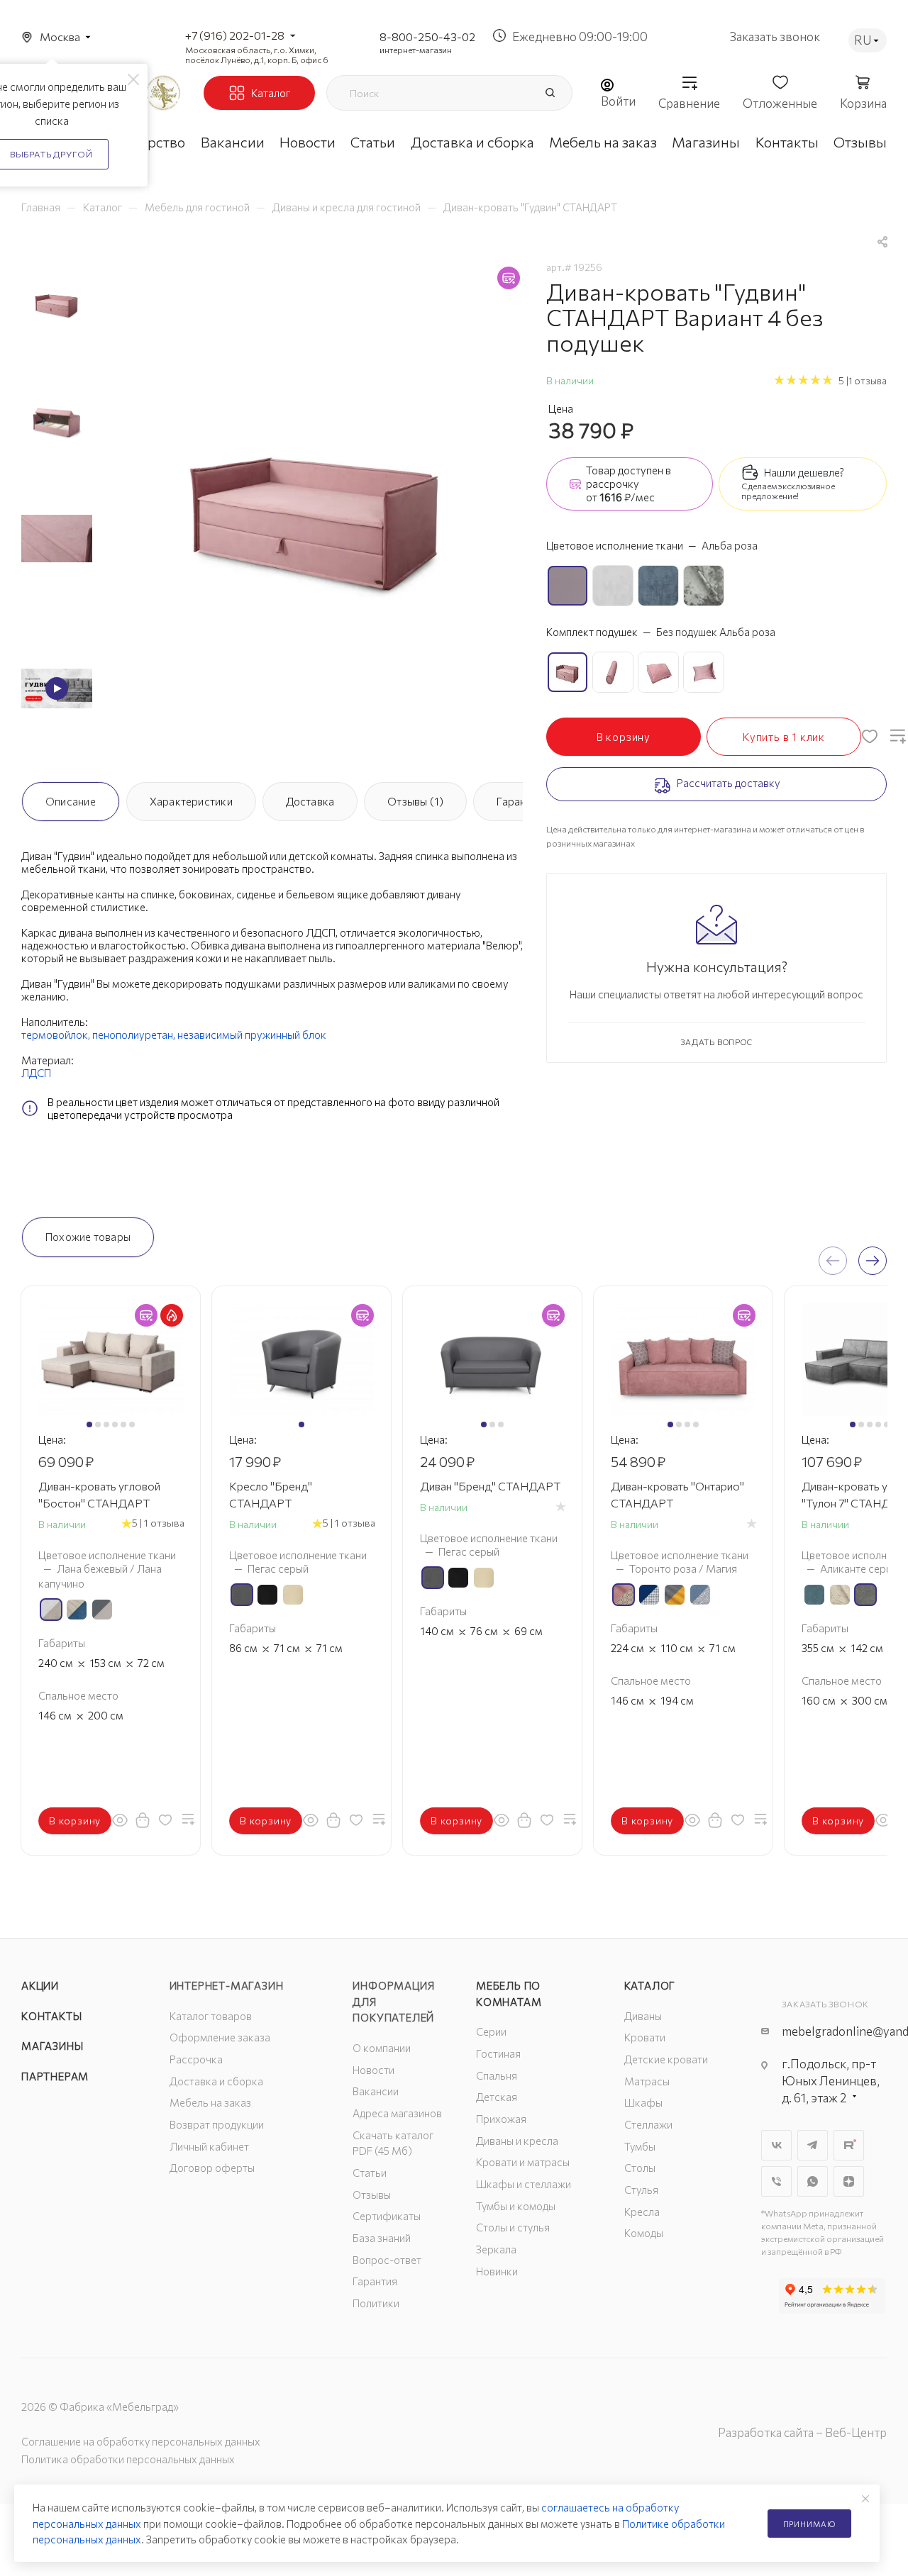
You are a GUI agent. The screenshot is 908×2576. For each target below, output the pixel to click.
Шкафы (643, 2102)
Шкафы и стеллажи (524, 2184)
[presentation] (833, 1261)
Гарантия (520, 801)
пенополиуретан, (134, 1035)
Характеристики (191, 801)
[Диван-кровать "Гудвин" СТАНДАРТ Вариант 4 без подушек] (316, 512)
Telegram (813, 2145)
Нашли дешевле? (804, 472)
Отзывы (372, 2195)
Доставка (310, 801)
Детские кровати (666, 2059)
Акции (40, 1985)
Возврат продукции (217, 2124)
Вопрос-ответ (387, 2260)
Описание (71, 801)
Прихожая (501, 2119)
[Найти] (550, 93)
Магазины (52, 2046)
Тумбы (640, 2146)
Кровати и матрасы (523, 2162)
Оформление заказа (220, 2037)
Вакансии (376, 2091)
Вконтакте (776, 2145)
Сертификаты (387, 2216)
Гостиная (498, 2053)
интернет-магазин (416, 50)
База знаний (382, 2238)
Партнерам (55, 2076)
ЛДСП (36, 1073)
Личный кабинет (209, 2146)
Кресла (642, 2212)
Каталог (650, 1985)
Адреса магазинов (397, 2113)
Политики (376, 2303)
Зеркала (496, 2249)
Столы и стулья (513, 2227)
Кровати (645, 2037)
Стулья (641, 2190)
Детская (497, 2097)
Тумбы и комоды (516, 2206)
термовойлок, (56, 1035)
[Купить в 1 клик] (143, 1819)
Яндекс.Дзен (849, 2181)
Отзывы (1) (415, 801)
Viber (776, 2181)
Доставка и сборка (216, 2081)
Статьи (370, 2173)
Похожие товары (88, 1237)
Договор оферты (212, 2168)
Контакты (51, 2016)
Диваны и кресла (517, 2141)
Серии (491, 2031)
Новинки (497, 2271)
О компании (382, 2048)
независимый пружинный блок (252, 1035)
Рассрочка (196, 2059)
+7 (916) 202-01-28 (235, 35)
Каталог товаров (211, 2016)
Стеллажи (648, 2124)
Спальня (497, 2075)
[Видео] (57, 688)
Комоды (644, 2233)
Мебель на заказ (210, 2102)
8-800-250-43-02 (427, 37)
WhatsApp (813, 2181)
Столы (640, 2168)
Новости (373, 2070)
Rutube (849, 2145)
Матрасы (647, 2081)
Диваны (643, 2016)
